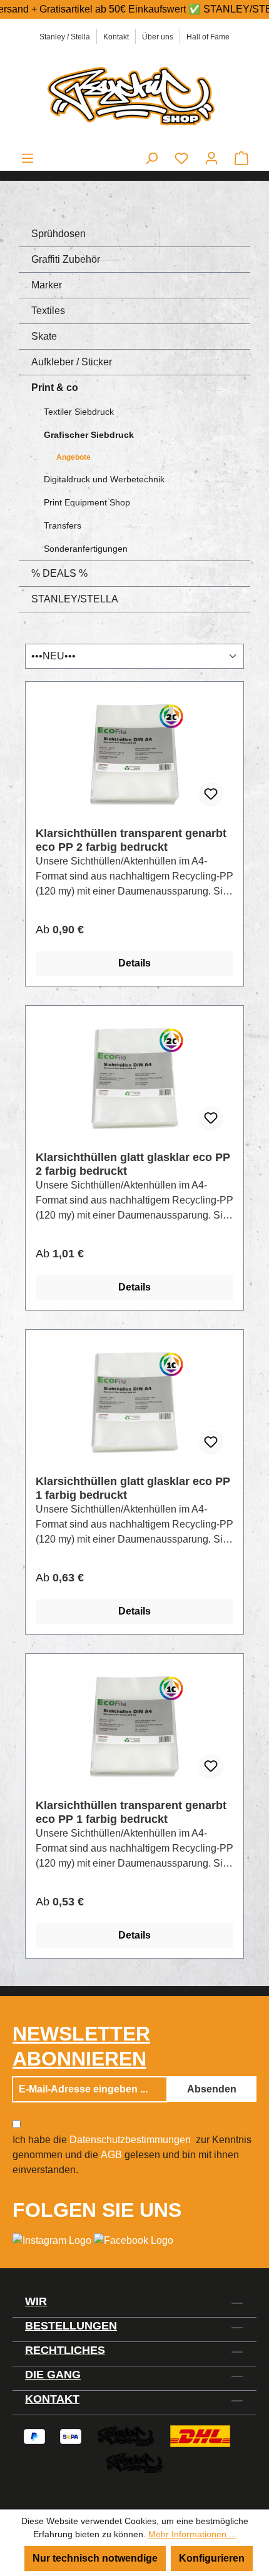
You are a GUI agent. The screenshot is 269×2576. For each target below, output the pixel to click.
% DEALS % (59, 573)
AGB (111, 2155)
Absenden (212, 2089)
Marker (47, 285)
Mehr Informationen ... (192, 2534)
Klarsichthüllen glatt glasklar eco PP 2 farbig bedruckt (133, 1164)
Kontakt (116, 37)
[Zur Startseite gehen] (134, 95)
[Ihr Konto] (211, 158)
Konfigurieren (212, 2558)
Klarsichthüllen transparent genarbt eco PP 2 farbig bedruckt (131, 840)
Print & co (55, 388)
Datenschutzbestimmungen (130, 2140)
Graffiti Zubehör (66, 259)
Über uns (158, 37)
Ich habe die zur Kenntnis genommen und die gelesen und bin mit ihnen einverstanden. (132, 2155)
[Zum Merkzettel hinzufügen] (211, 794)
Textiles (48, 311)
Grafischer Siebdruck (89, 435)
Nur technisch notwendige (95, 2558)
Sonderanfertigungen (86, 549)
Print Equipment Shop (87, 502)
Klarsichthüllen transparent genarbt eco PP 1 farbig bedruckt (131, 1812)
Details (134, 963)
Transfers (63, 525)
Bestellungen (71, 2326)
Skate (44, 336)
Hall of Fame (208, 37)
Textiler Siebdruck (79, 412)
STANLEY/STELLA (75, 599)
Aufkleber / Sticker (72, 362)
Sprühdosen (58, 234)
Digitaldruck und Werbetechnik (104, 479)
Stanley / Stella (65, 37)
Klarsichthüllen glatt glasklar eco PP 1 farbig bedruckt (133, 1488)
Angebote (74, 457)
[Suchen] (151, 158)
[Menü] (28, 158)
